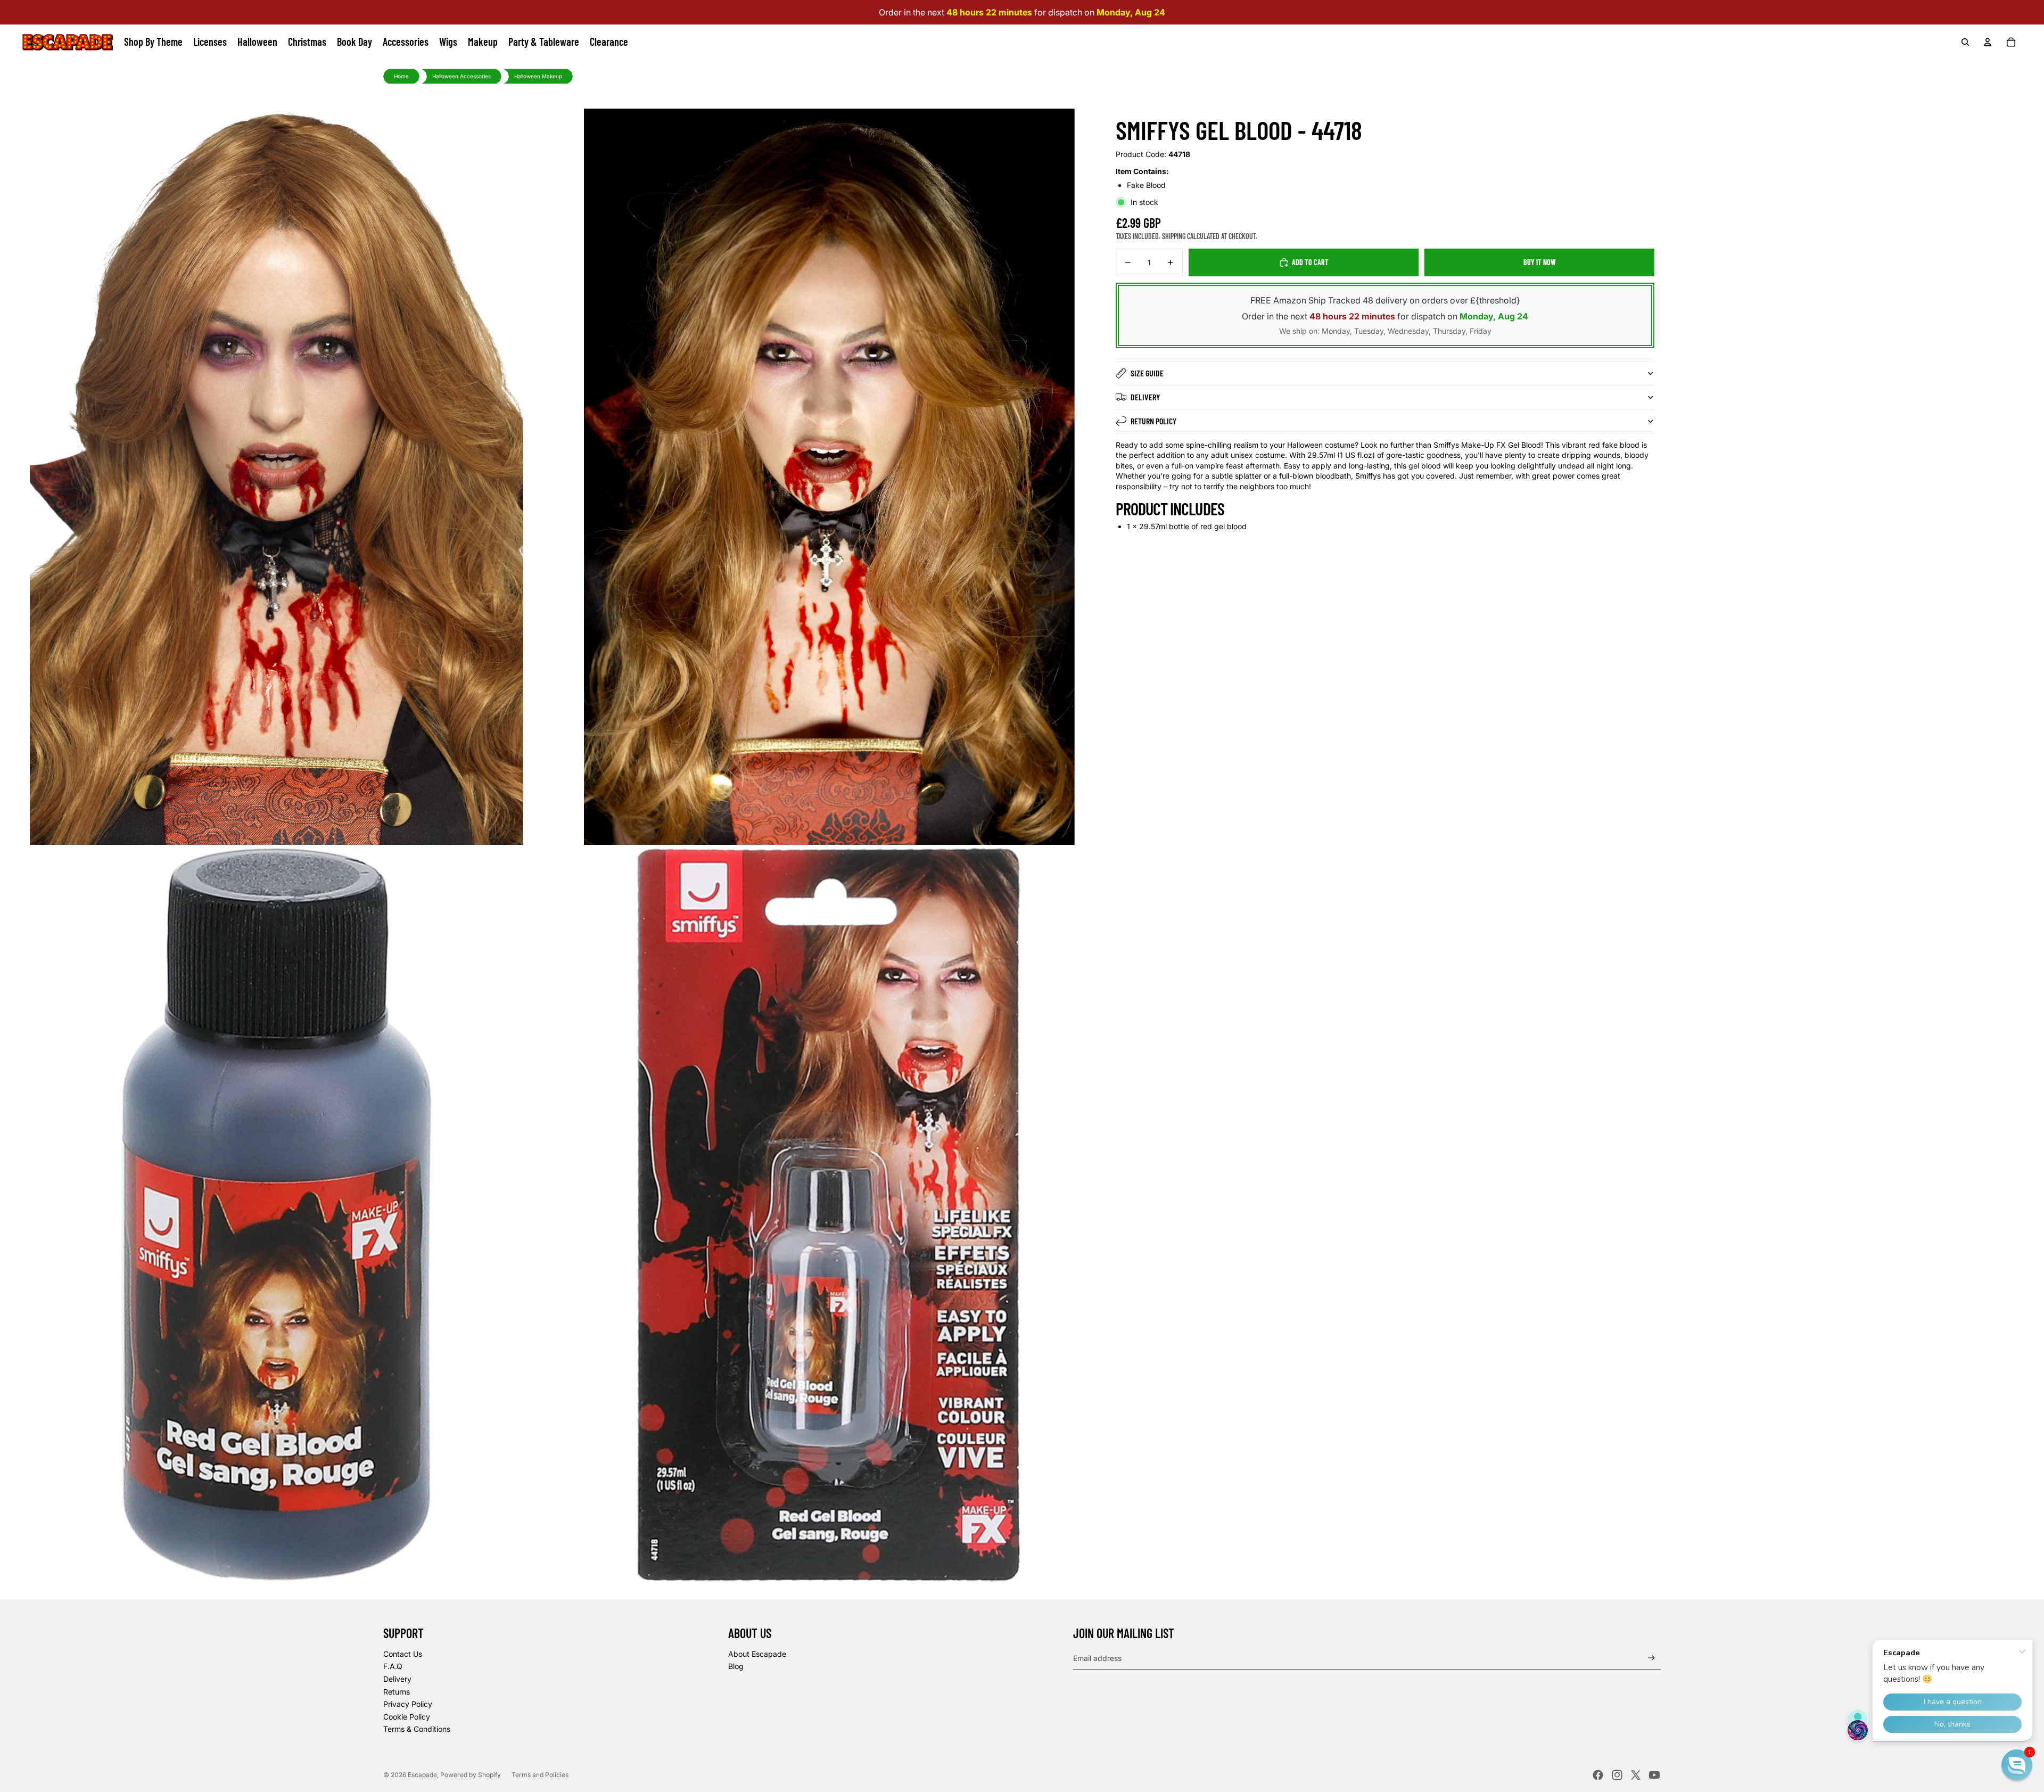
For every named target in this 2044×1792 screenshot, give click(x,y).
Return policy (1153, 421)
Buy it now (1540, 262)
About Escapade (757, 1654)
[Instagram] (1617, 1775)
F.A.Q (393, 1666)
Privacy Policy (408, 1704)
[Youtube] (1654, 1775)
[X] (1636, 1775)
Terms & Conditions (417, 1729)
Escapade (422, 1775)
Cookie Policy (407, 1717)
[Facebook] (1598, 1775)
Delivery (1145, 397)
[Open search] (1965, 42)
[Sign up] (1651, 1658)
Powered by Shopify (471, 1775)
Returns (397, 1692)
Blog (736, 1666)
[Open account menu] (1988, 42)
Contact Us (403, 1654)
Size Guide (1147, 373)
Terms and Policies (540, 1775)
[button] (2017, 1765)
